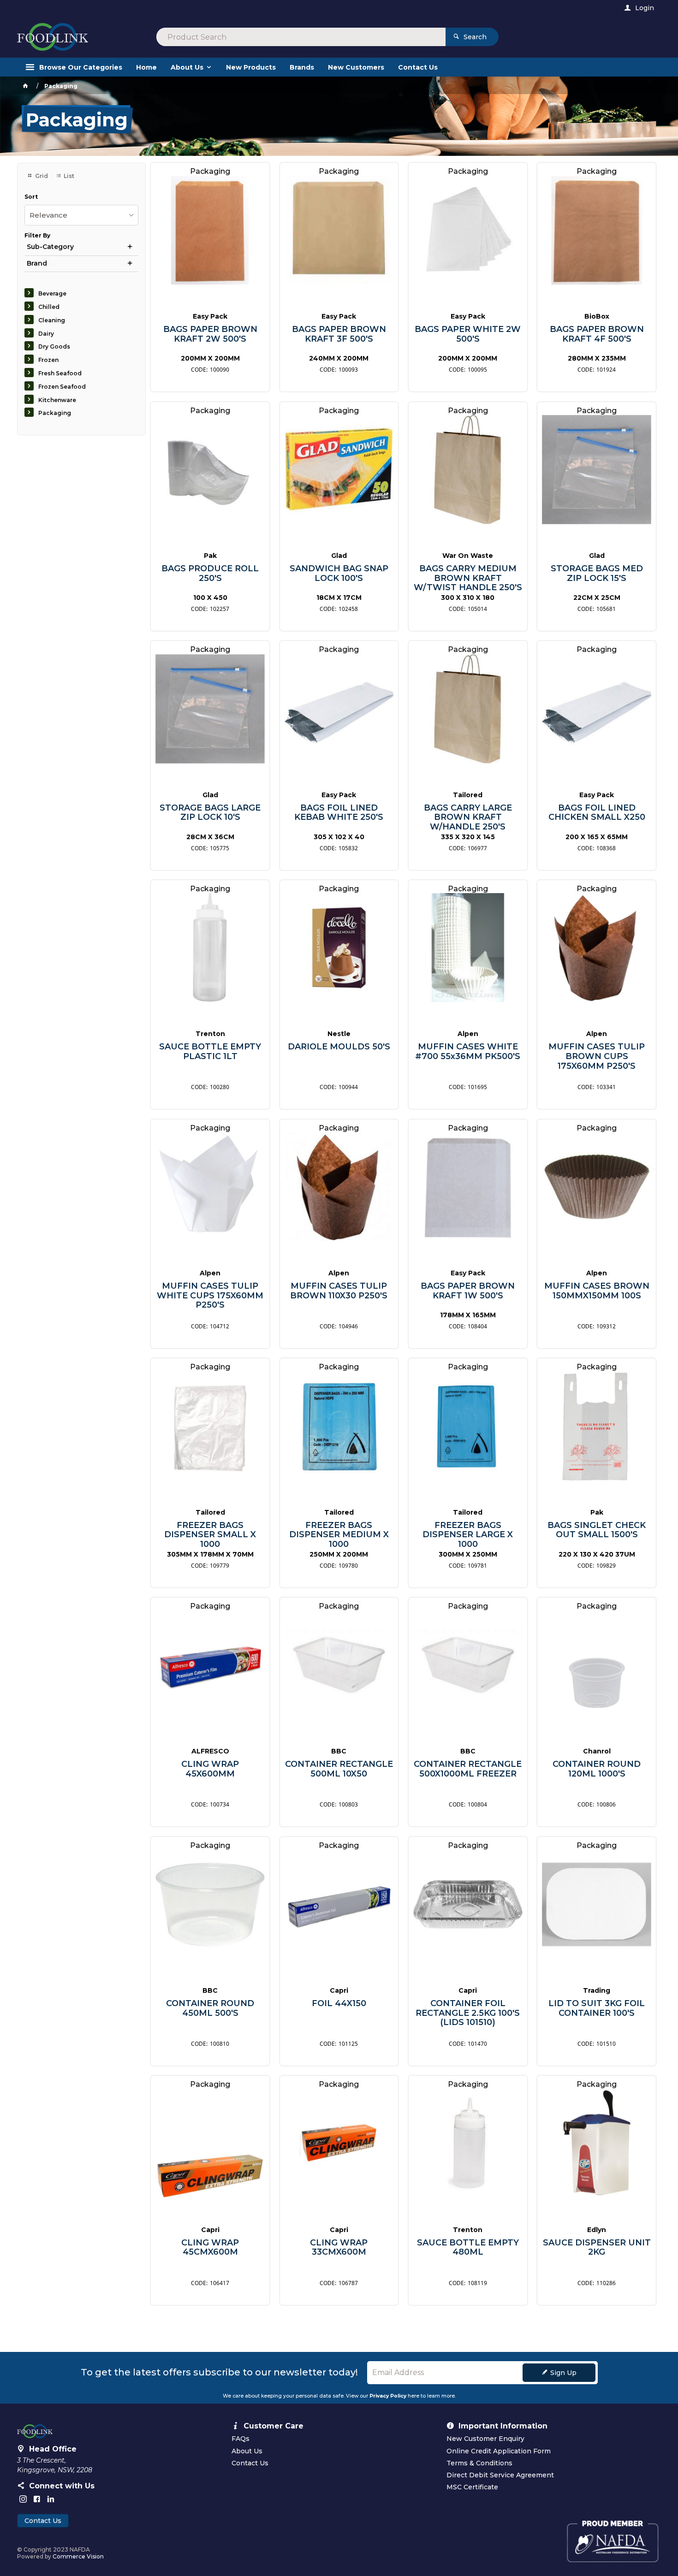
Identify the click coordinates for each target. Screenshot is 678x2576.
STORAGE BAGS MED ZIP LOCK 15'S (597, 573)
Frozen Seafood (62, 387)
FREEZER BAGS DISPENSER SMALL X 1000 (210, 1535)
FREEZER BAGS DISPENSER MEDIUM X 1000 (339, 1535)
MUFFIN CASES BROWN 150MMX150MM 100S (597, 1291)
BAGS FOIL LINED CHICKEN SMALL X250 (597, 813)
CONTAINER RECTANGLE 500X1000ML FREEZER (468, 1769)
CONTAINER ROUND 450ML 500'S (210, 2008)
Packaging (55, 413)
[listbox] (81, 215)
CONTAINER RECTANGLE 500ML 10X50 (339, 1769)
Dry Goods (54, 346)
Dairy (46, 334)
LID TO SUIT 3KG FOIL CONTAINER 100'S (597, 2008)
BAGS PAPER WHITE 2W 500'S (468, 334)
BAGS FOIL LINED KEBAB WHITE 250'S (339, 813)
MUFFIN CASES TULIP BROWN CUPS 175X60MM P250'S (597, 1056)
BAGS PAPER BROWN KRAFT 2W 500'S (210, 334)
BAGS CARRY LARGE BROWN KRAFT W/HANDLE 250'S (468, 817)
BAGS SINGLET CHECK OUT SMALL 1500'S (597, 1530)
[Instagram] (23, 2499)
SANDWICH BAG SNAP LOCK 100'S (339, 573)
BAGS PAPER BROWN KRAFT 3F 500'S (339, 334)
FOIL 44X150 (339, 2004)
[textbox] (301, 37)
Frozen (48, 360)
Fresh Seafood (60, 373)
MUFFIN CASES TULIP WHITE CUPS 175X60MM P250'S (210, 1296)
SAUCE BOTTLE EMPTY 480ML (468, 2247)
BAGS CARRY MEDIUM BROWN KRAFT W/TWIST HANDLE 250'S (468, 578)
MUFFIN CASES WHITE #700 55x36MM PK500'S (468, 1051)
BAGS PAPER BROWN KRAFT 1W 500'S (468, 1291)
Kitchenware (57, 400)
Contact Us (43, 2521)
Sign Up (563, 2373)
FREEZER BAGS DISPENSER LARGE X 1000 (468, 1535)
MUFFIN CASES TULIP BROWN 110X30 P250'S (339, 1291)
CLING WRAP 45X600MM (210, 1769)
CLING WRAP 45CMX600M (210, 2247)
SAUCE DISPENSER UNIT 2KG (597, 2247)
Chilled (49, 307)
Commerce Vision (78, 2556)
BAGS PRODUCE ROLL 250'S (210, 573)
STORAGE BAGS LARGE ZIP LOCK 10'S (210, 813)
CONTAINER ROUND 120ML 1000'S (597, 1769)
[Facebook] (37, 2499)
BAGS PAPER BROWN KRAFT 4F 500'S (597, 334)
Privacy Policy (388, 2396)
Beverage (52, 293)
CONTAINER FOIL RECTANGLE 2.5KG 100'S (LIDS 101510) (468, 2013)
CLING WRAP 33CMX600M (339, 2247)
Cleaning (52, 320)
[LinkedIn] (51, 2499)
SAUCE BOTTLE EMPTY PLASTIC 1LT (210, 1051)
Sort (31, 197)
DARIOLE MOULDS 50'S (339, 1047)
